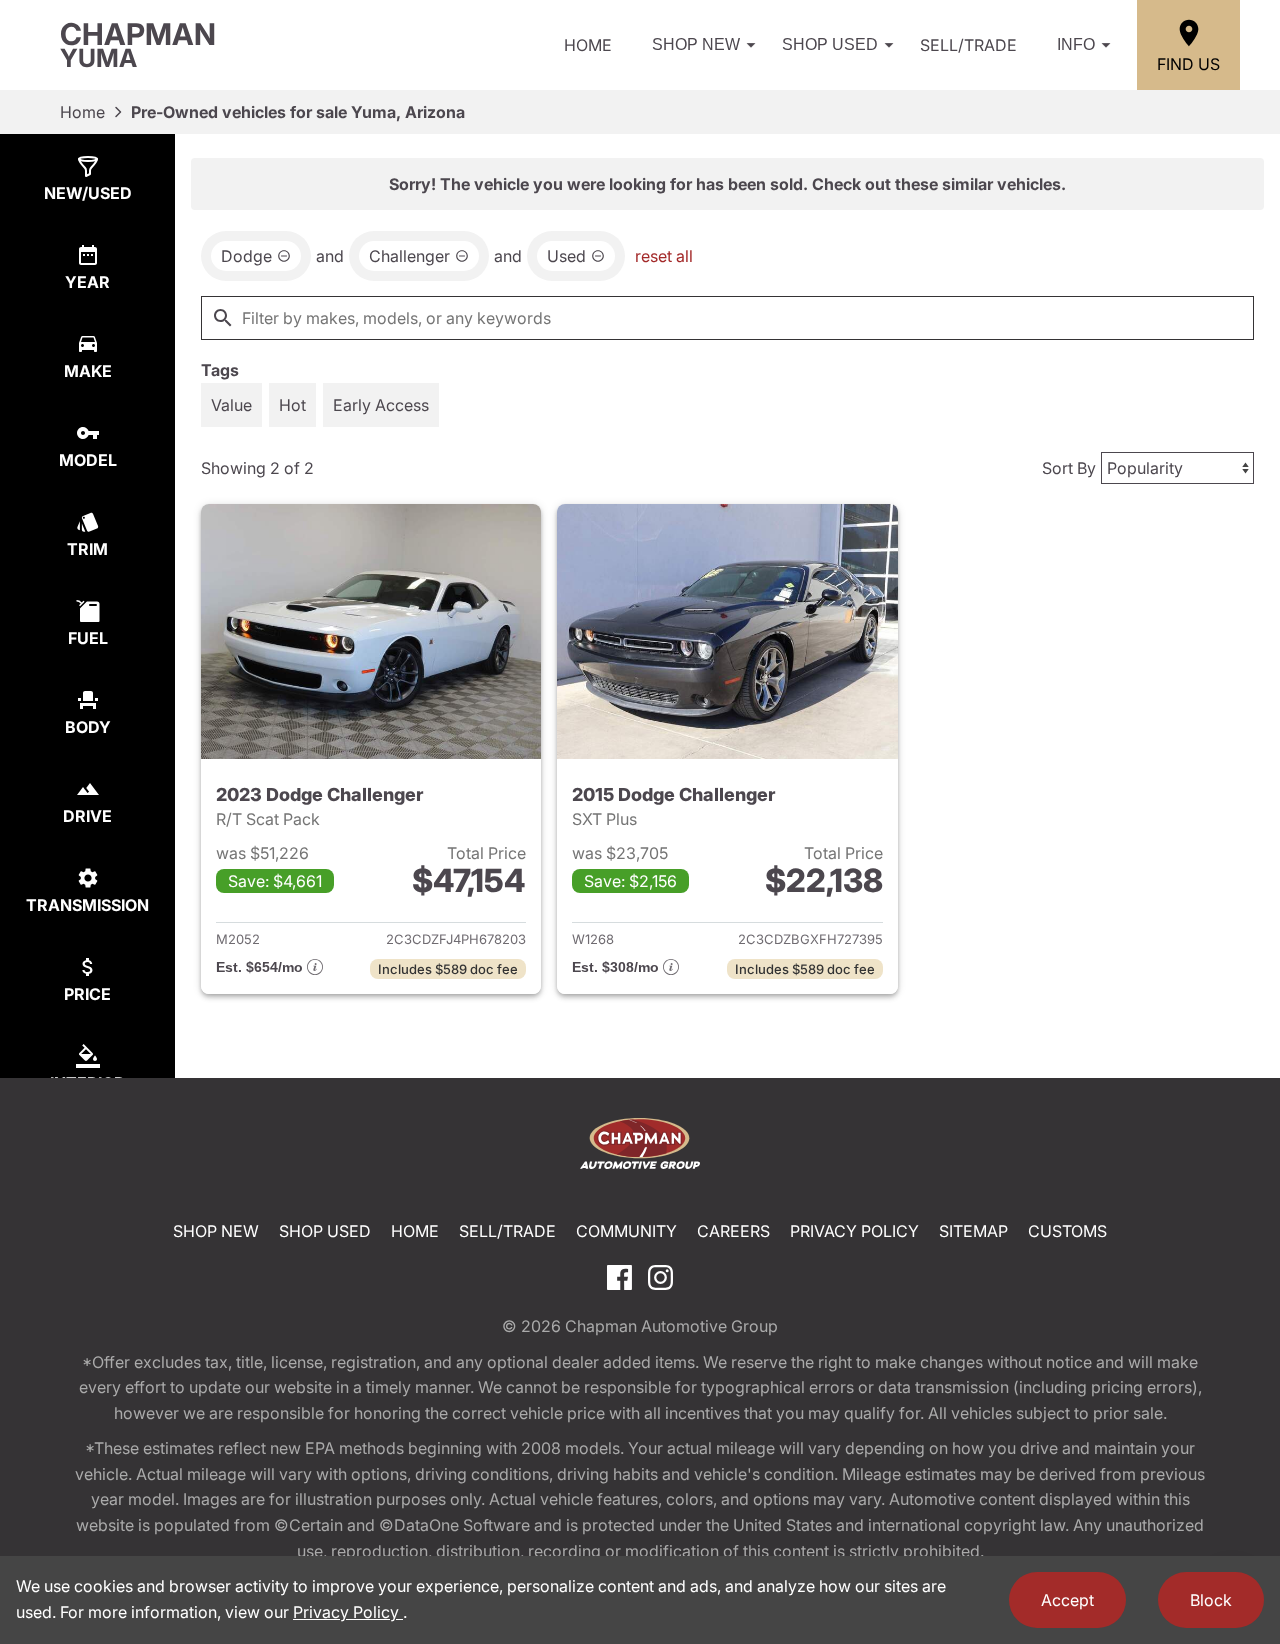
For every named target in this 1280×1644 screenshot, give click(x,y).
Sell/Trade (968, 45)
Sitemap (973, 1231)
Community (626, 1231)
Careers (733, 1231)
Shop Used (830, 44)
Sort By (1069, 468)
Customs (1067, 1231)
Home (588, 45)
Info (1076, 44)
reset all (664, 256)
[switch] (231, 405)
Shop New (696, 44)
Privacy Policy (854, 1231)
